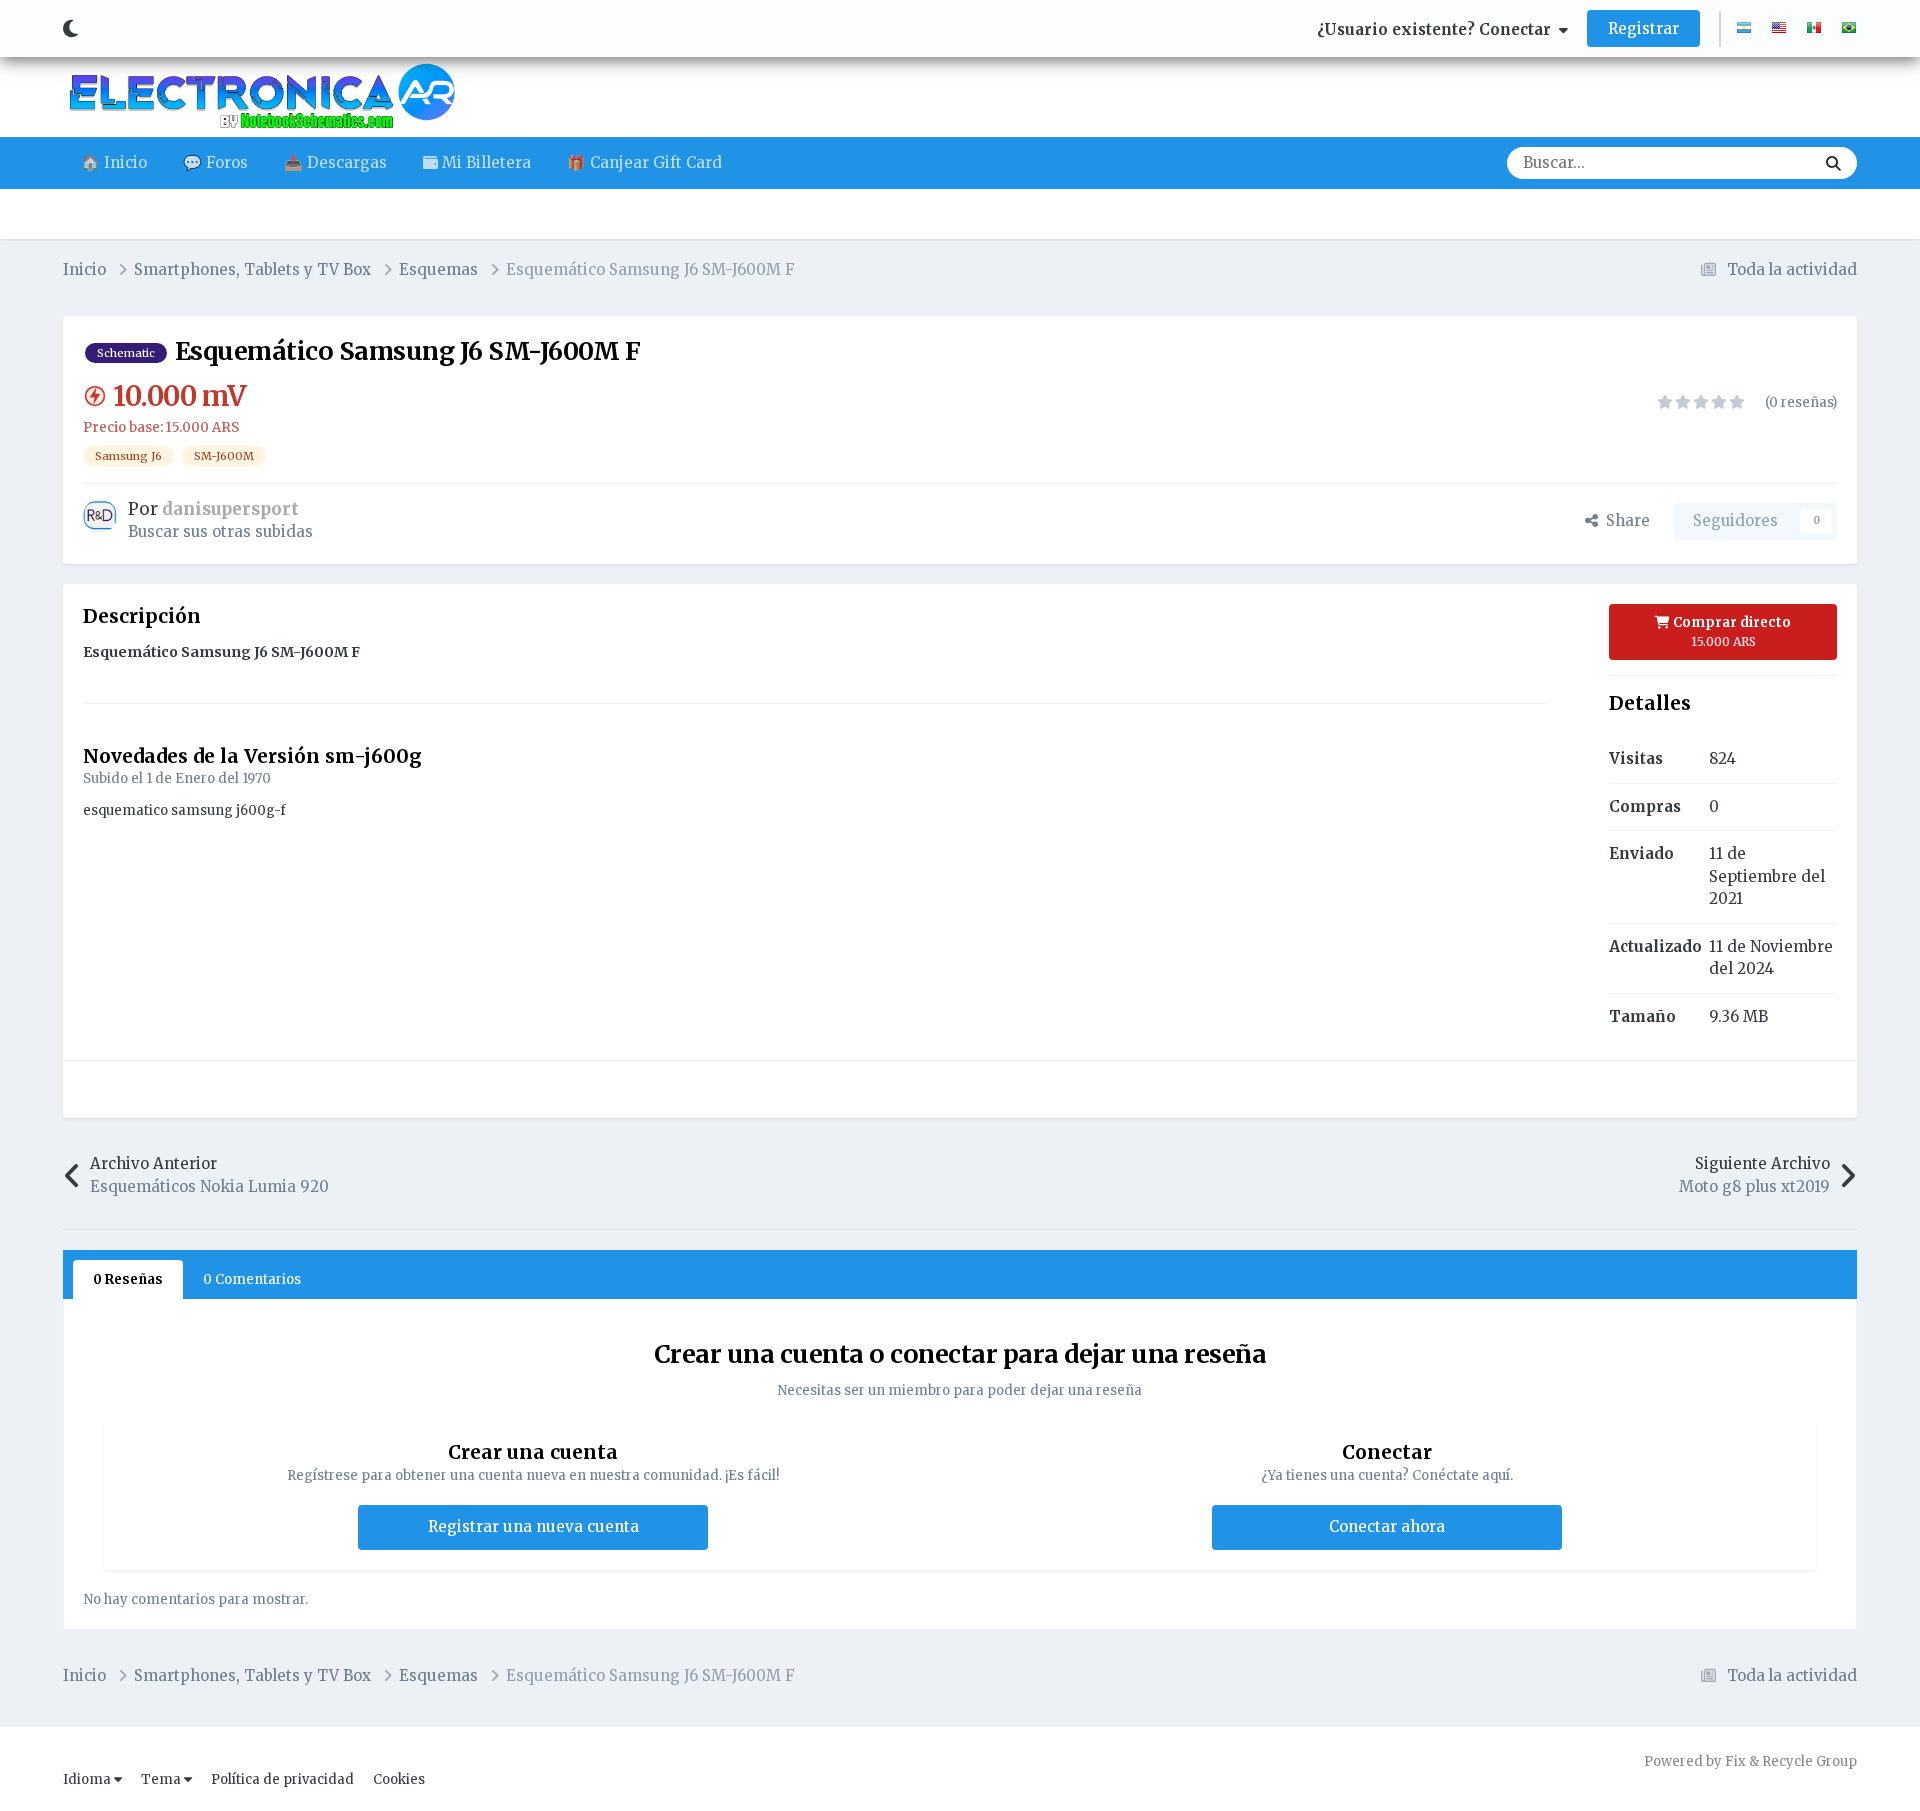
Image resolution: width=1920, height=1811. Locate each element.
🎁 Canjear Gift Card (644, 162)
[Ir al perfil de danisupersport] (100, 516)
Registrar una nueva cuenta (533, 1526)
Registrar (1643, 28)
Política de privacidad (282, 1779)
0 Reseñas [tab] (128, 1279)
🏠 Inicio (114, 162)
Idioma (88, 1779)
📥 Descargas (335, 162)
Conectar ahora (1387, 1526)
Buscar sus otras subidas (220, 531)
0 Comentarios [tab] (252, 1279)
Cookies (399, 1779)
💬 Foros (215, 162)
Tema (162, 1779)
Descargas (1750, 162)
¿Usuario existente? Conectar (1438, 29)
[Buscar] (1833, 163)
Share (1624, 520)
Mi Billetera (484, 162)
